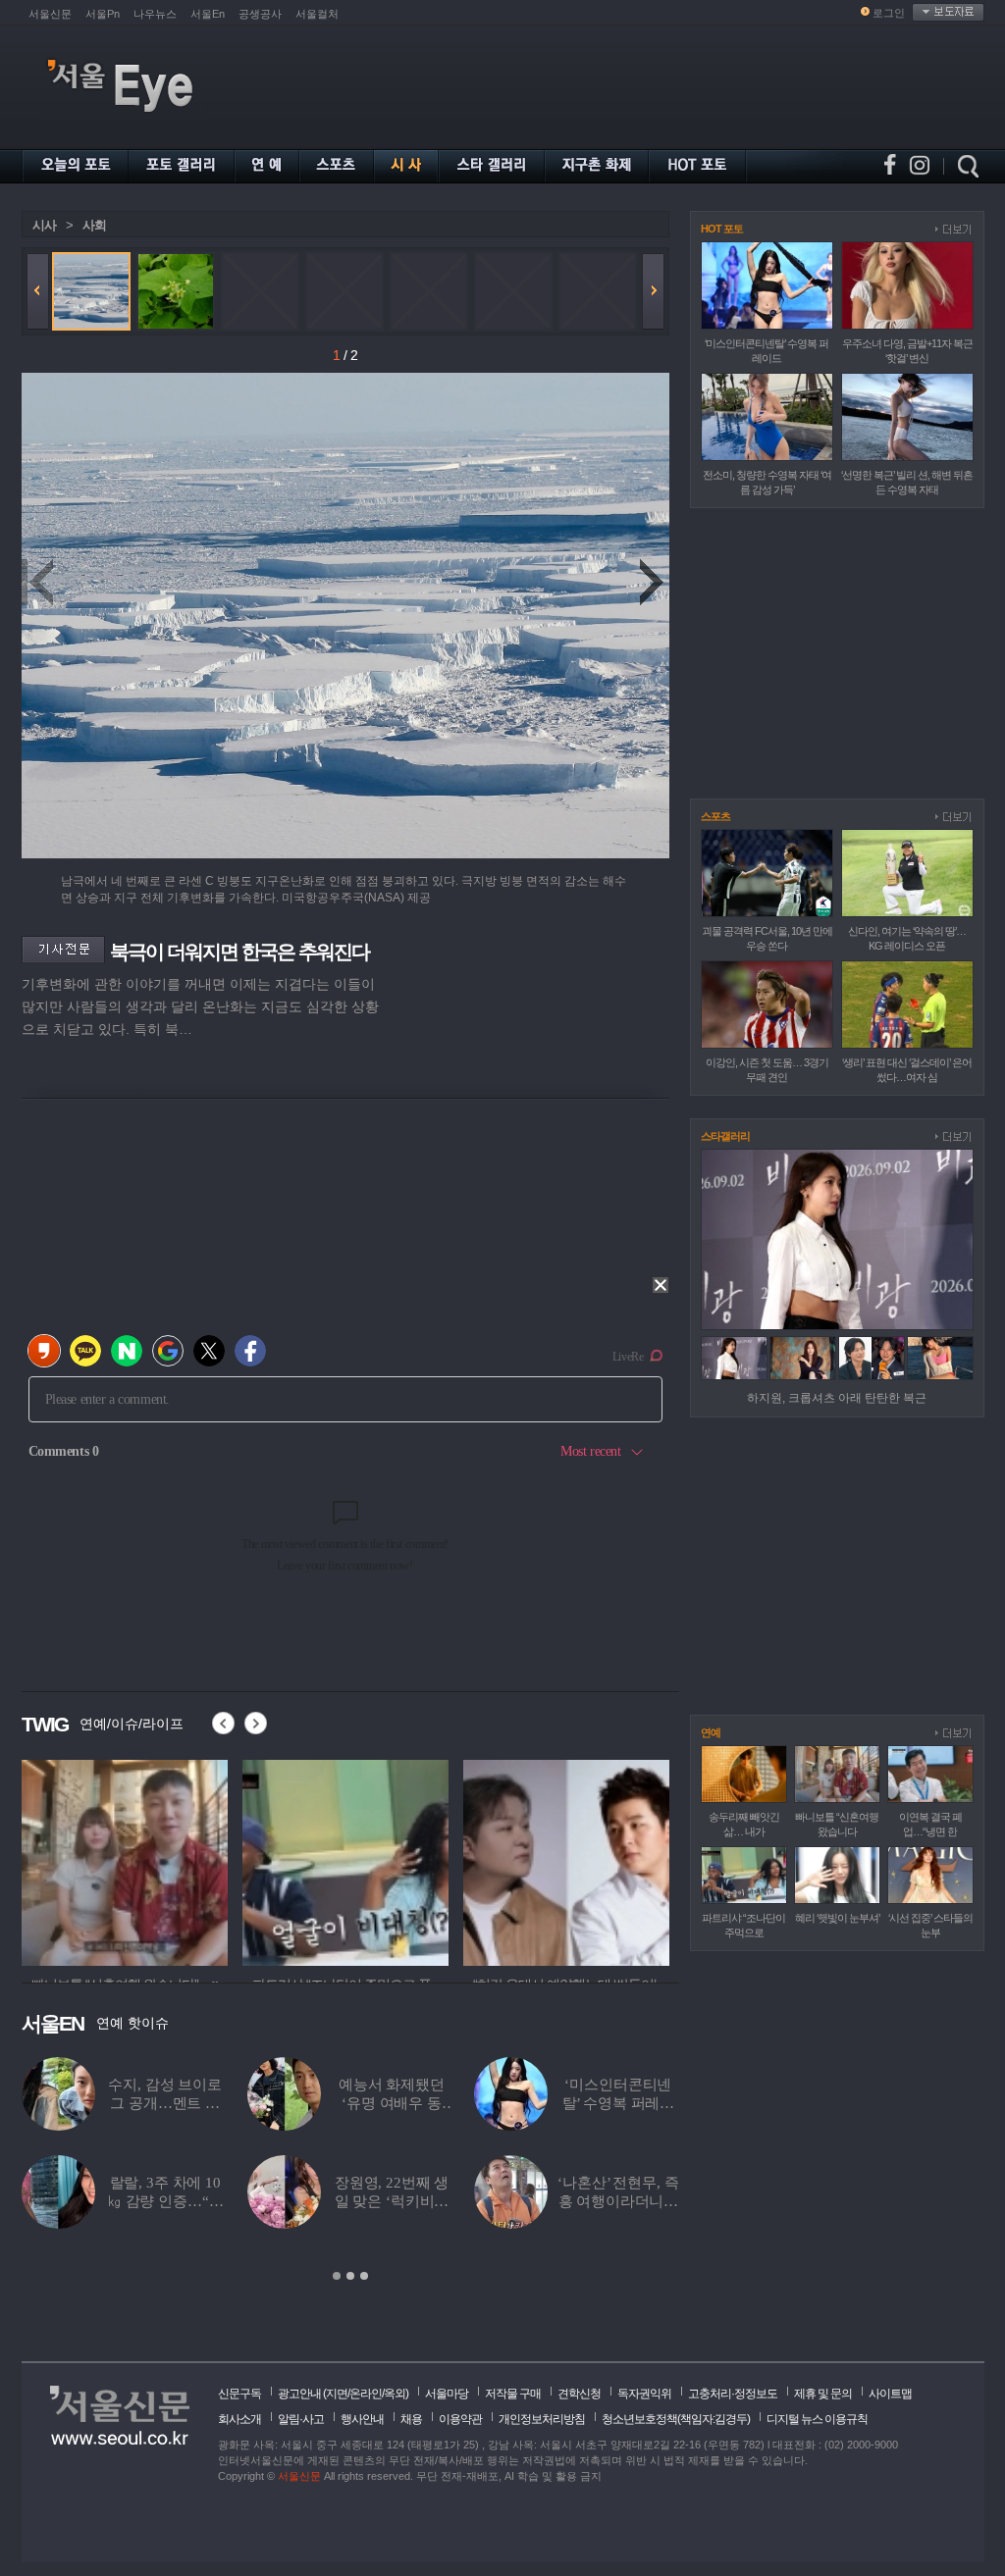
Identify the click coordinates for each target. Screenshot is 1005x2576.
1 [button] (337, 2276)
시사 (44, 225)
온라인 (366, 2394)
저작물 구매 (513, 2394)
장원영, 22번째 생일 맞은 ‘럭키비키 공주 (392, 2201)
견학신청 (579, 2394)
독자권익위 (644, 2394)
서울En (208, 14)
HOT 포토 (722, 229)
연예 (711, 1732)
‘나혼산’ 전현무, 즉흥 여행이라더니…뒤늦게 (618, 2201)
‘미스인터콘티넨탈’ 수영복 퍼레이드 (619, 2103)
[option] (125, 1860)
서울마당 (447, 2394)
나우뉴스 (155, 14)
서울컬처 (317, 14)
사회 (94, 225)
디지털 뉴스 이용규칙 (817, 2419)
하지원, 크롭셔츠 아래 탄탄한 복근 (837, 1398)
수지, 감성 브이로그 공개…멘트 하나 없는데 (165, 2103)
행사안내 (362, 2419)
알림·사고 (301, 2419)
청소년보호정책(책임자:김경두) (676, 2419)
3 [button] (364, 2276)
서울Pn (103, 14)
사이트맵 (890, 2394)
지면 (337, 2394)
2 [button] (350, 2276)
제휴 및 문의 (823, 2394)
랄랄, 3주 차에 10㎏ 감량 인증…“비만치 (165, 2201)
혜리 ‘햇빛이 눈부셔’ (837, 1918)
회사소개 (239, 2419)
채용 (411, 2419)
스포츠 (715, 816)
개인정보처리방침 (542, 2419)
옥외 (395, 2394)
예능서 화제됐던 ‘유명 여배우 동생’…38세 (392, 2103)
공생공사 (260, 14)
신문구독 (239, 2394)
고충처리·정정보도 (733, 2394)
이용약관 (460, 2419)
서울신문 (50, 14)
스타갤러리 (725, 1136)
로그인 (889, 13)
